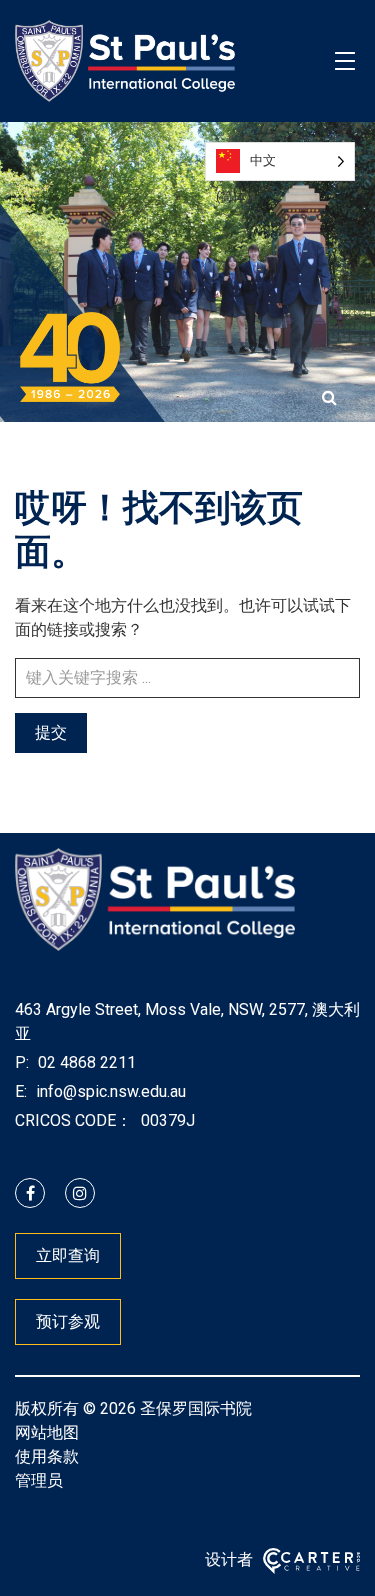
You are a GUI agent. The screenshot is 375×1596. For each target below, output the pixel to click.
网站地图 (47, 1432)
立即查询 (68, 1255)
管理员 (39, 1480)
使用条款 (47, 1456)
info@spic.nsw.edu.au (109, 1091)
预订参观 (68, 1321)
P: (22, 1062)
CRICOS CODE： (73, 1120)
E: (21, 1091)
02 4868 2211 (85, 1062)
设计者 (229, 1559)
